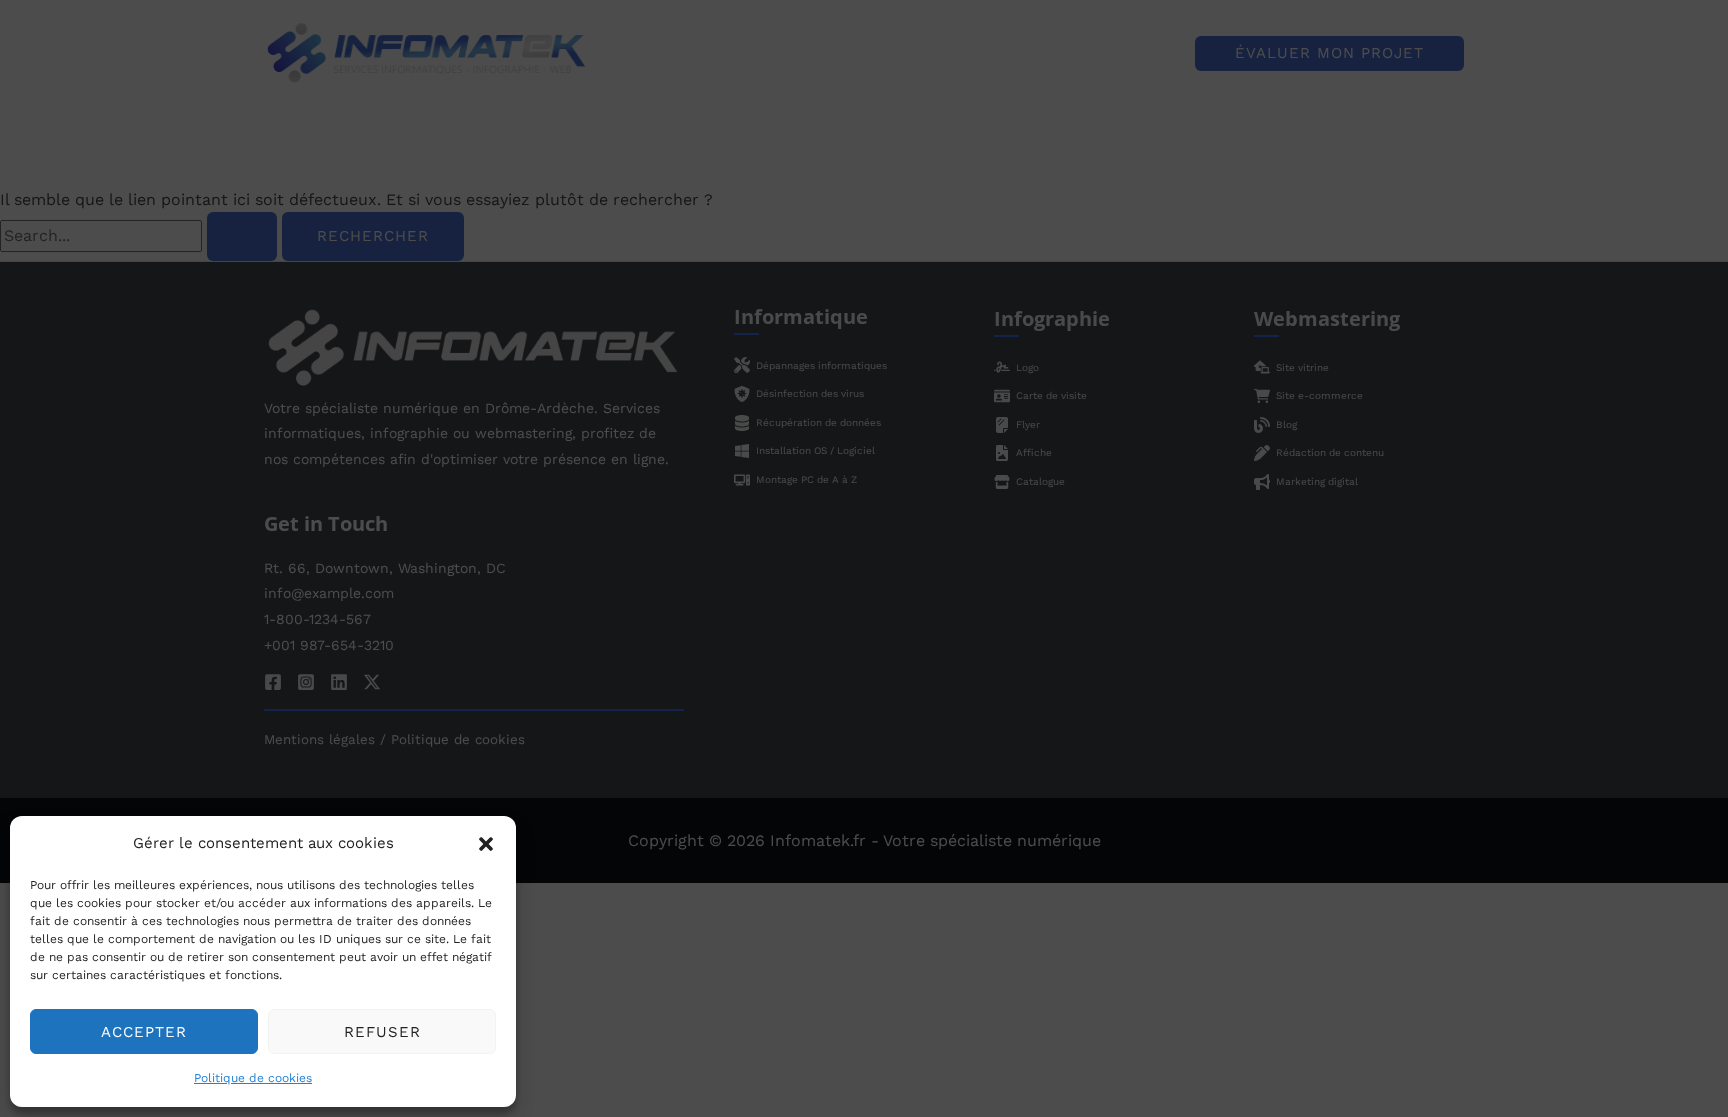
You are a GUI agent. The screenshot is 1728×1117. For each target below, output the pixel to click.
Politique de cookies (253, 1078)
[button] (486, 844)
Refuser (382, 1032)
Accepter (144, 1032)
